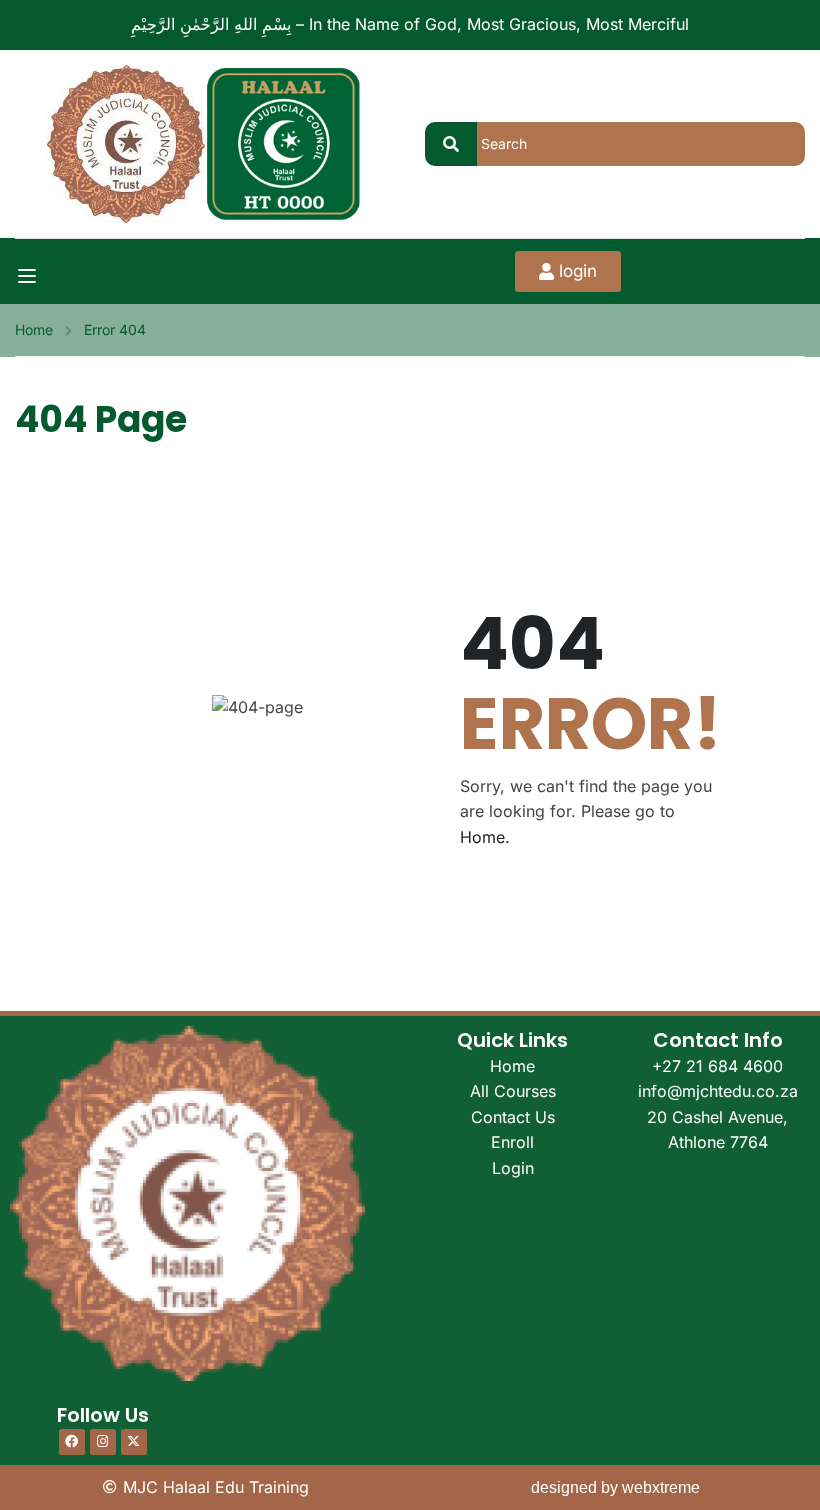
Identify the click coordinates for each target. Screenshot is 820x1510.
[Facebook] (72, 1442)
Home (34, 329)
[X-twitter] (134, 1442)
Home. (485, 837)
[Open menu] (29, 276)
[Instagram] (103, 1442)
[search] (451, 144)
